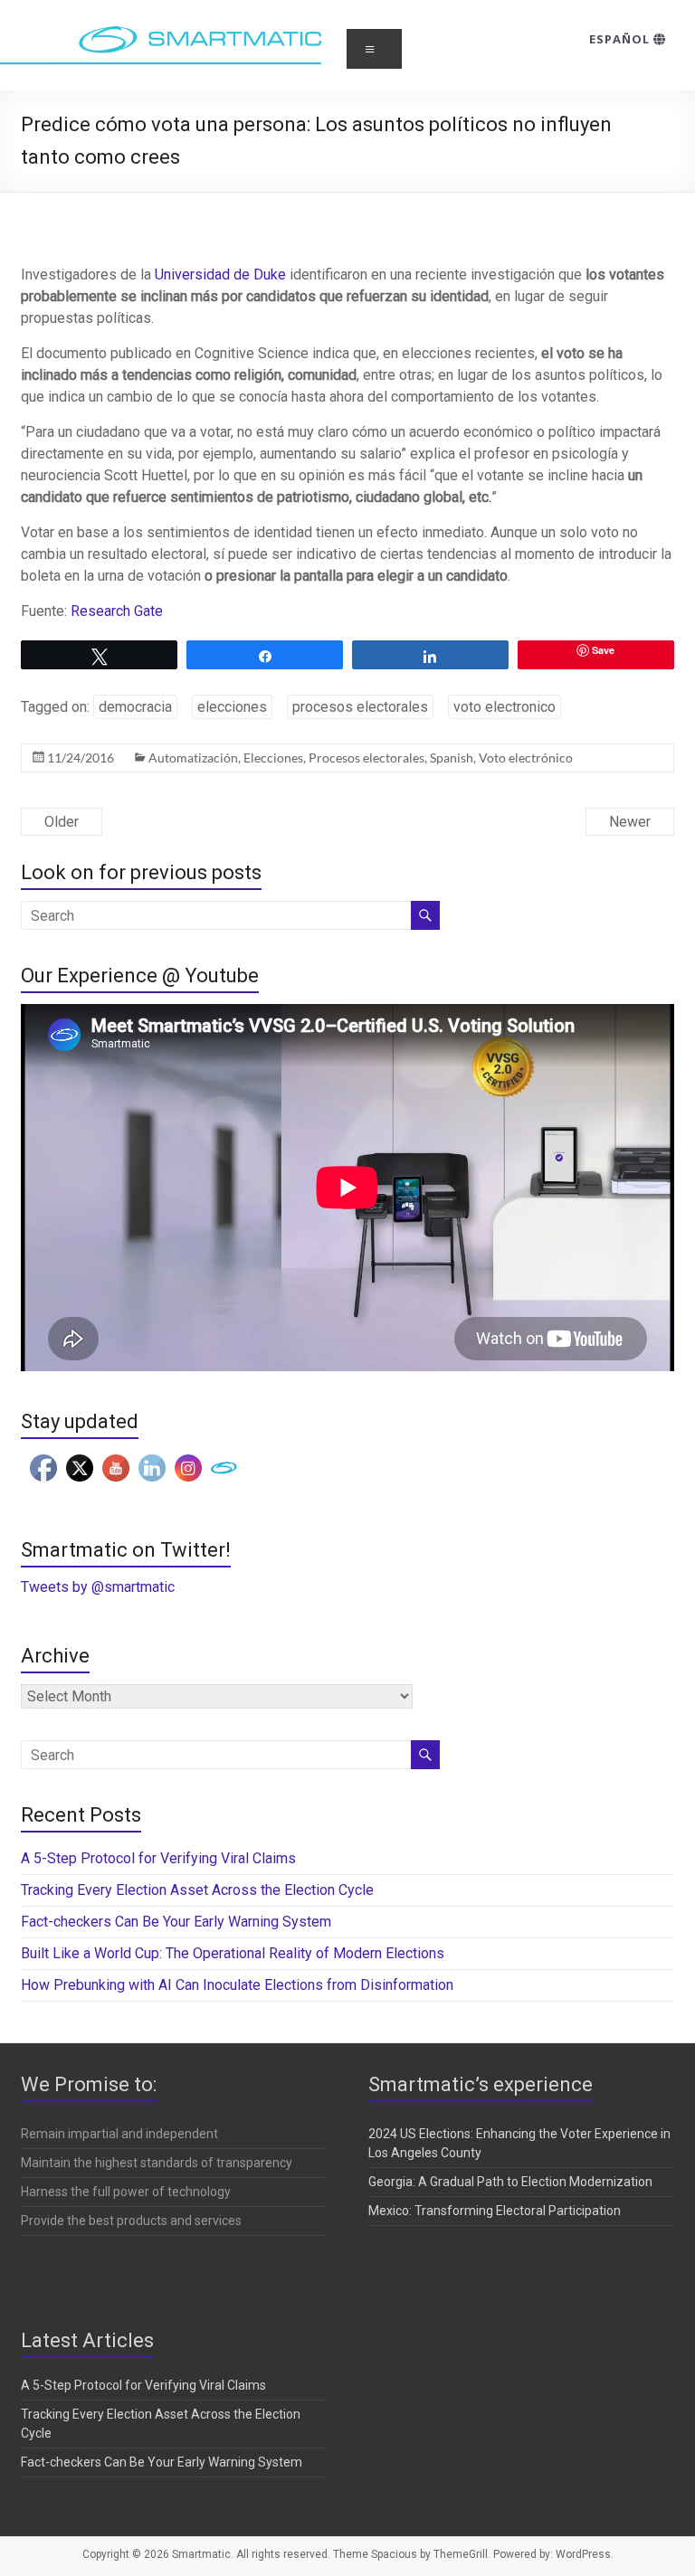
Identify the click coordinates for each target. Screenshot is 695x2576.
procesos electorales (360, 707)
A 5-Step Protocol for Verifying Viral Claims (158, 1858)
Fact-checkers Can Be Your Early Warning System (178, 1922)
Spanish (452, 758)
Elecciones (273, 758)
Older (62, 822)
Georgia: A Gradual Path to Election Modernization (510, 2182)
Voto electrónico (526, 758)
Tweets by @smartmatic (98, 1587)
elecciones (232, 707)
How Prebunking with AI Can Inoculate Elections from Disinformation (237, 1985)
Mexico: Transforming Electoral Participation (495, 2211)
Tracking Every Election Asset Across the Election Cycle (197, 1890)
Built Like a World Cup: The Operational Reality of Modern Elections (234, 1953)
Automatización (193, 758)
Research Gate (117, 611)
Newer (630, 822)
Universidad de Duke (220, 275)
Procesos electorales (367, 758)
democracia (135, 707)
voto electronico (505, 707)
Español (621, 39)
